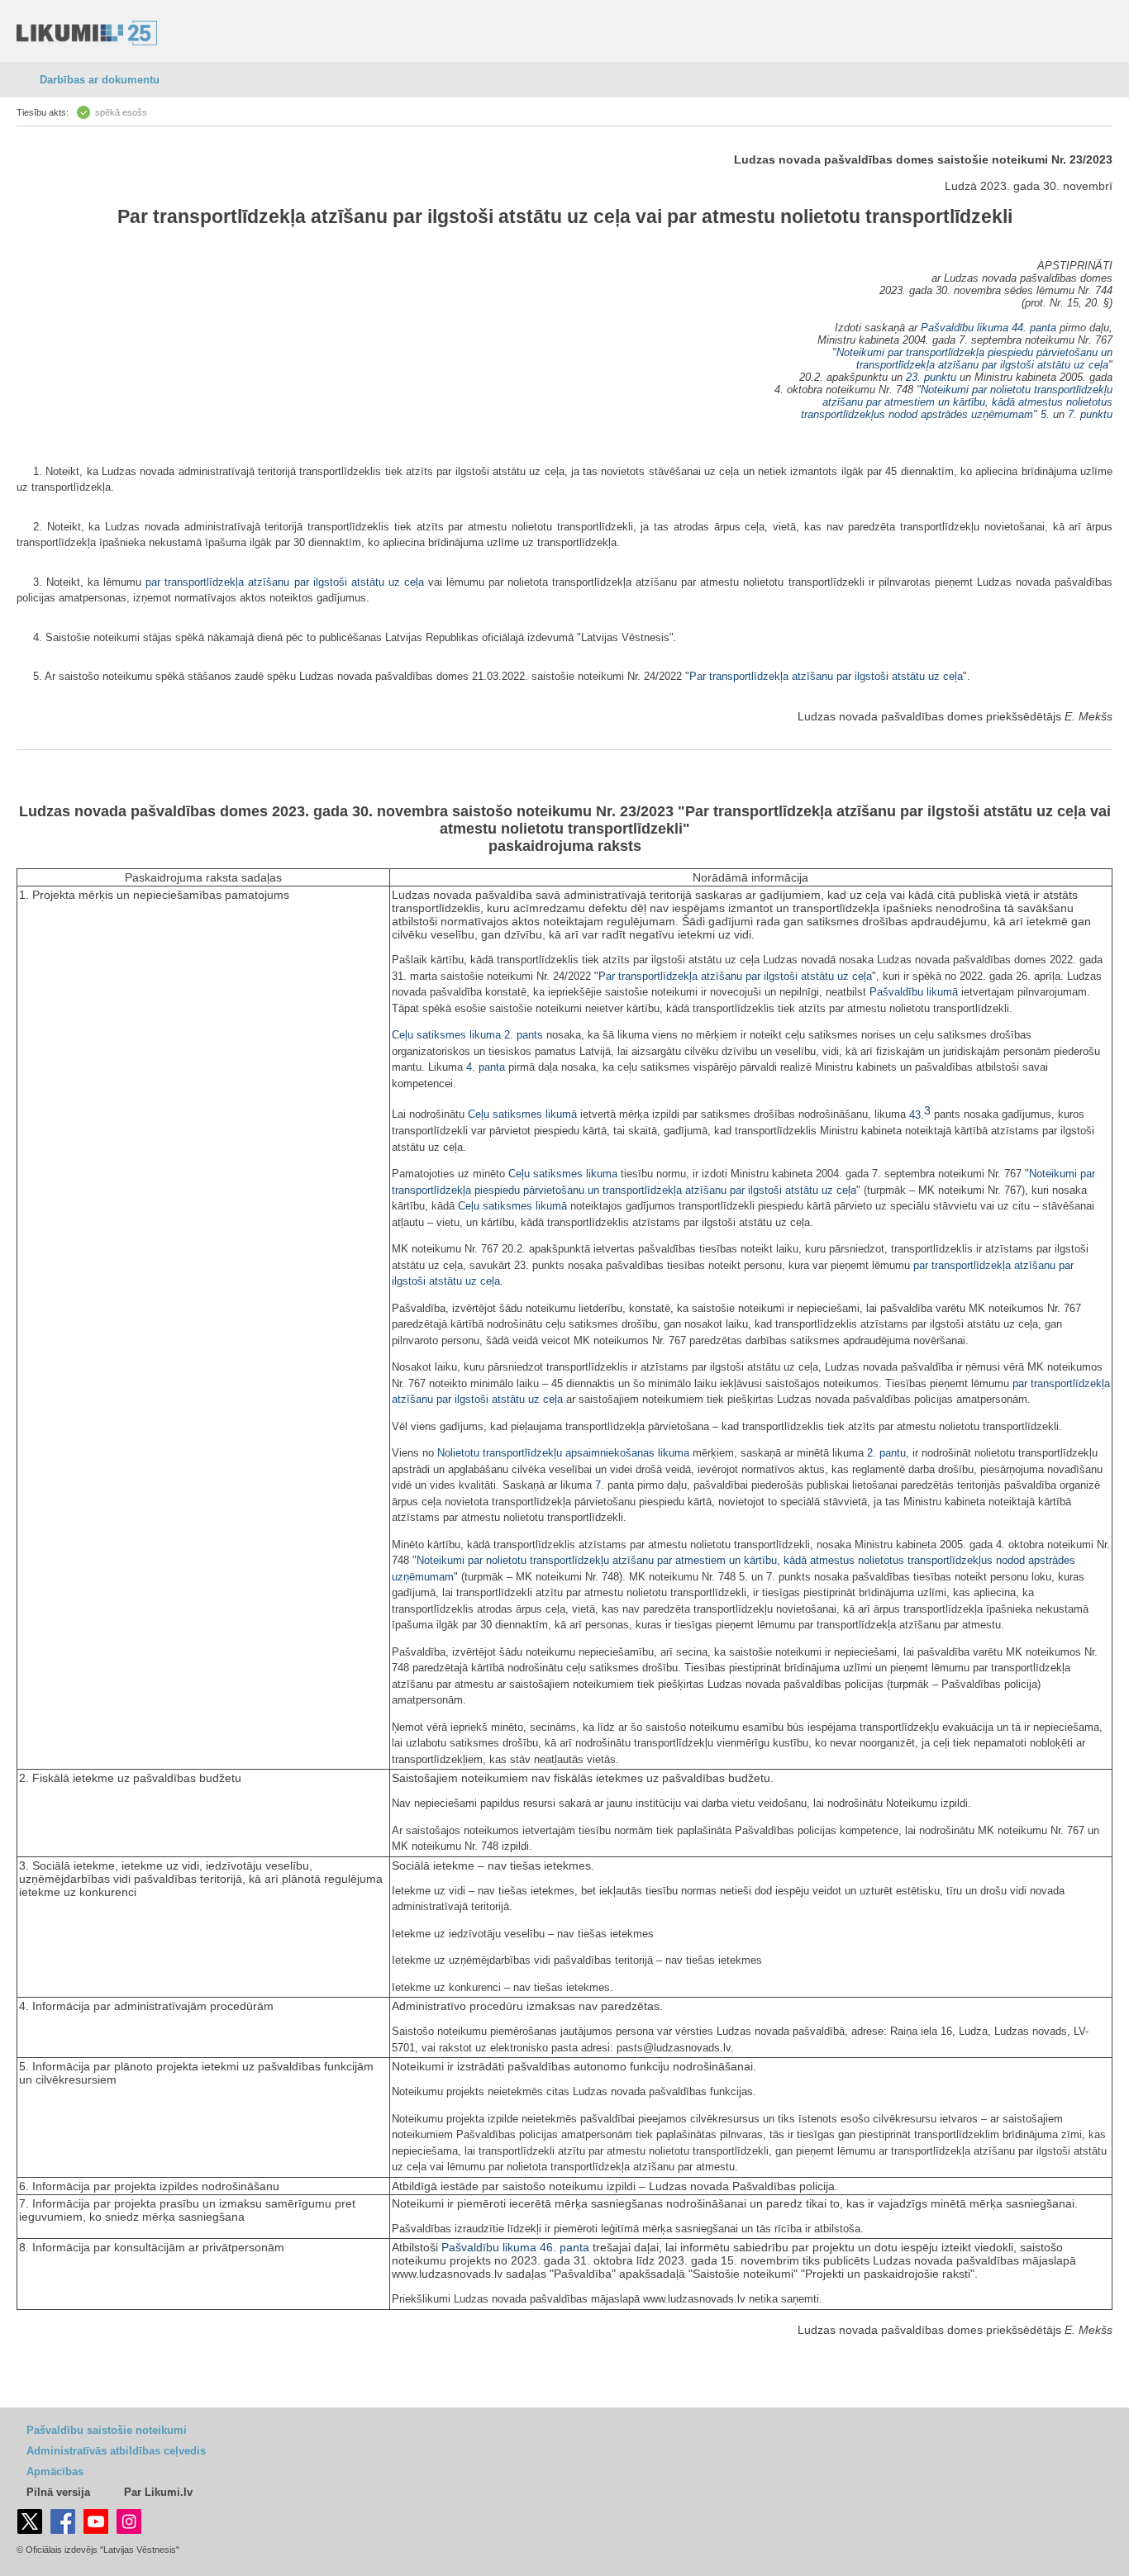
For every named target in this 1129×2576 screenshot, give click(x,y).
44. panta (1034, 328)
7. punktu (1090, 414)
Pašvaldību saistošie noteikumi (107, 2430)
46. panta (564, 2247)
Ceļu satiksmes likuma (446, 1035)
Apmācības (55, 2471)
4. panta (486, 1067)
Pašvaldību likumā (914, 992)
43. (920, 1115)
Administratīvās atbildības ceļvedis (116, 2451)
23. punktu (931, 377)
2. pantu (886, 1453)
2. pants (524, 1035)
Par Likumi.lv (158, 2492)
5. (1047, 414)
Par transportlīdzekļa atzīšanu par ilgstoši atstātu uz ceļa (374, 216)
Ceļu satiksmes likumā (522, 1115)
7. (600, 1485)
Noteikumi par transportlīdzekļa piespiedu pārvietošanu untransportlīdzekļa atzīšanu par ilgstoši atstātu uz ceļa (974, 359)
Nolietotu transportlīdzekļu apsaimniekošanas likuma (563, 1453)
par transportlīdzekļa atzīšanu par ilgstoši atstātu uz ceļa (285, 582)
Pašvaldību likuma (965, 328)
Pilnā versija (58, 2492)
